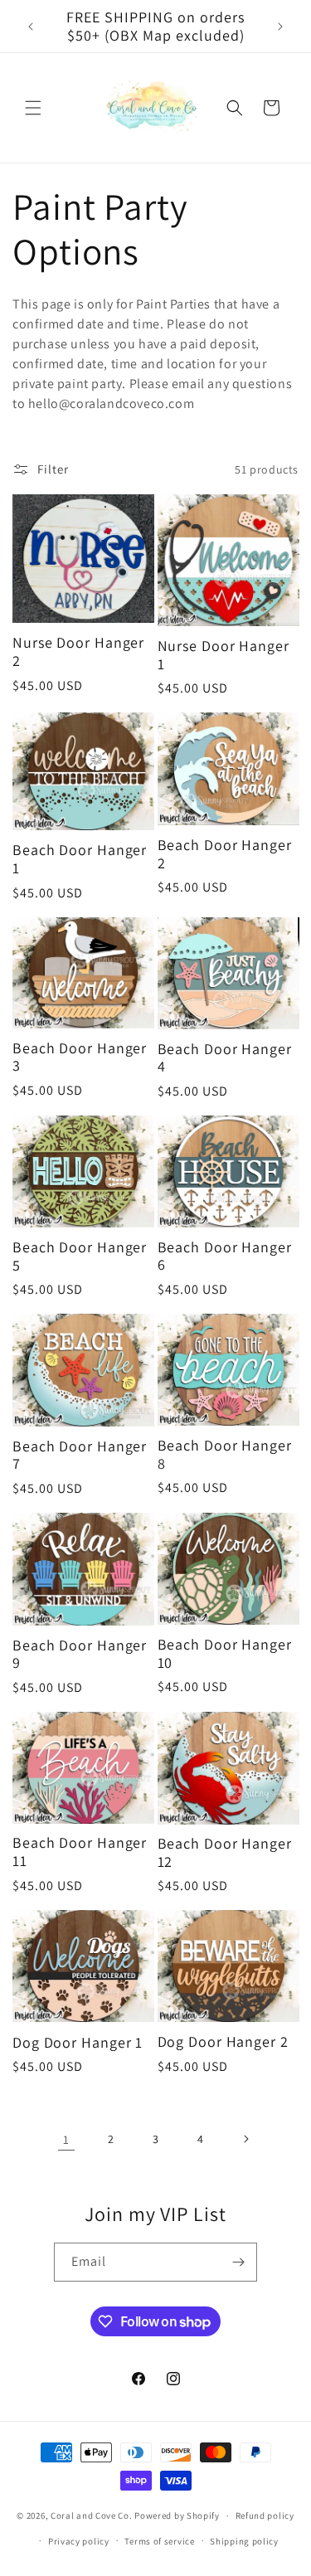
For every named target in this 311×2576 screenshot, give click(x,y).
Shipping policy (244, 2541)
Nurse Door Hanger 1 (224, 655)
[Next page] (245, 2139)
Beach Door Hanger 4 (225, 1058)
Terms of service (159, 2541)
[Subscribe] (238, 2262)
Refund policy (265, 2515)
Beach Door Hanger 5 (80, 1256)
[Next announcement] (280, 27)
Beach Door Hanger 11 (80, 1852)
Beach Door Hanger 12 (225, 1852)
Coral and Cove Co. (92, 2515)
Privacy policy (79, 2541)
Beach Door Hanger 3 (80, 1057)
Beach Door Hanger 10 (225, 1653)
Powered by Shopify (177, 2515)
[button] (33, 108)
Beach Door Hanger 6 (225, 1256)
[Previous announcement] (31, 27)
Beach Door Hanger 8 (225, 1454)
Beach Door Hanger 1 (80, 859)
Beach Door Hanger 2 (225, 854)
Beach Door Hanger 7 (80, 1455)
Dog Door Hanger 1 (78, 2043)
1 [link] (66, 2139)
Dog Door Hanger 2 (223, 2042)
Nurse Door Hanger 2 (78, 651)
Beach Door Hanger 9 (80, 1654)
